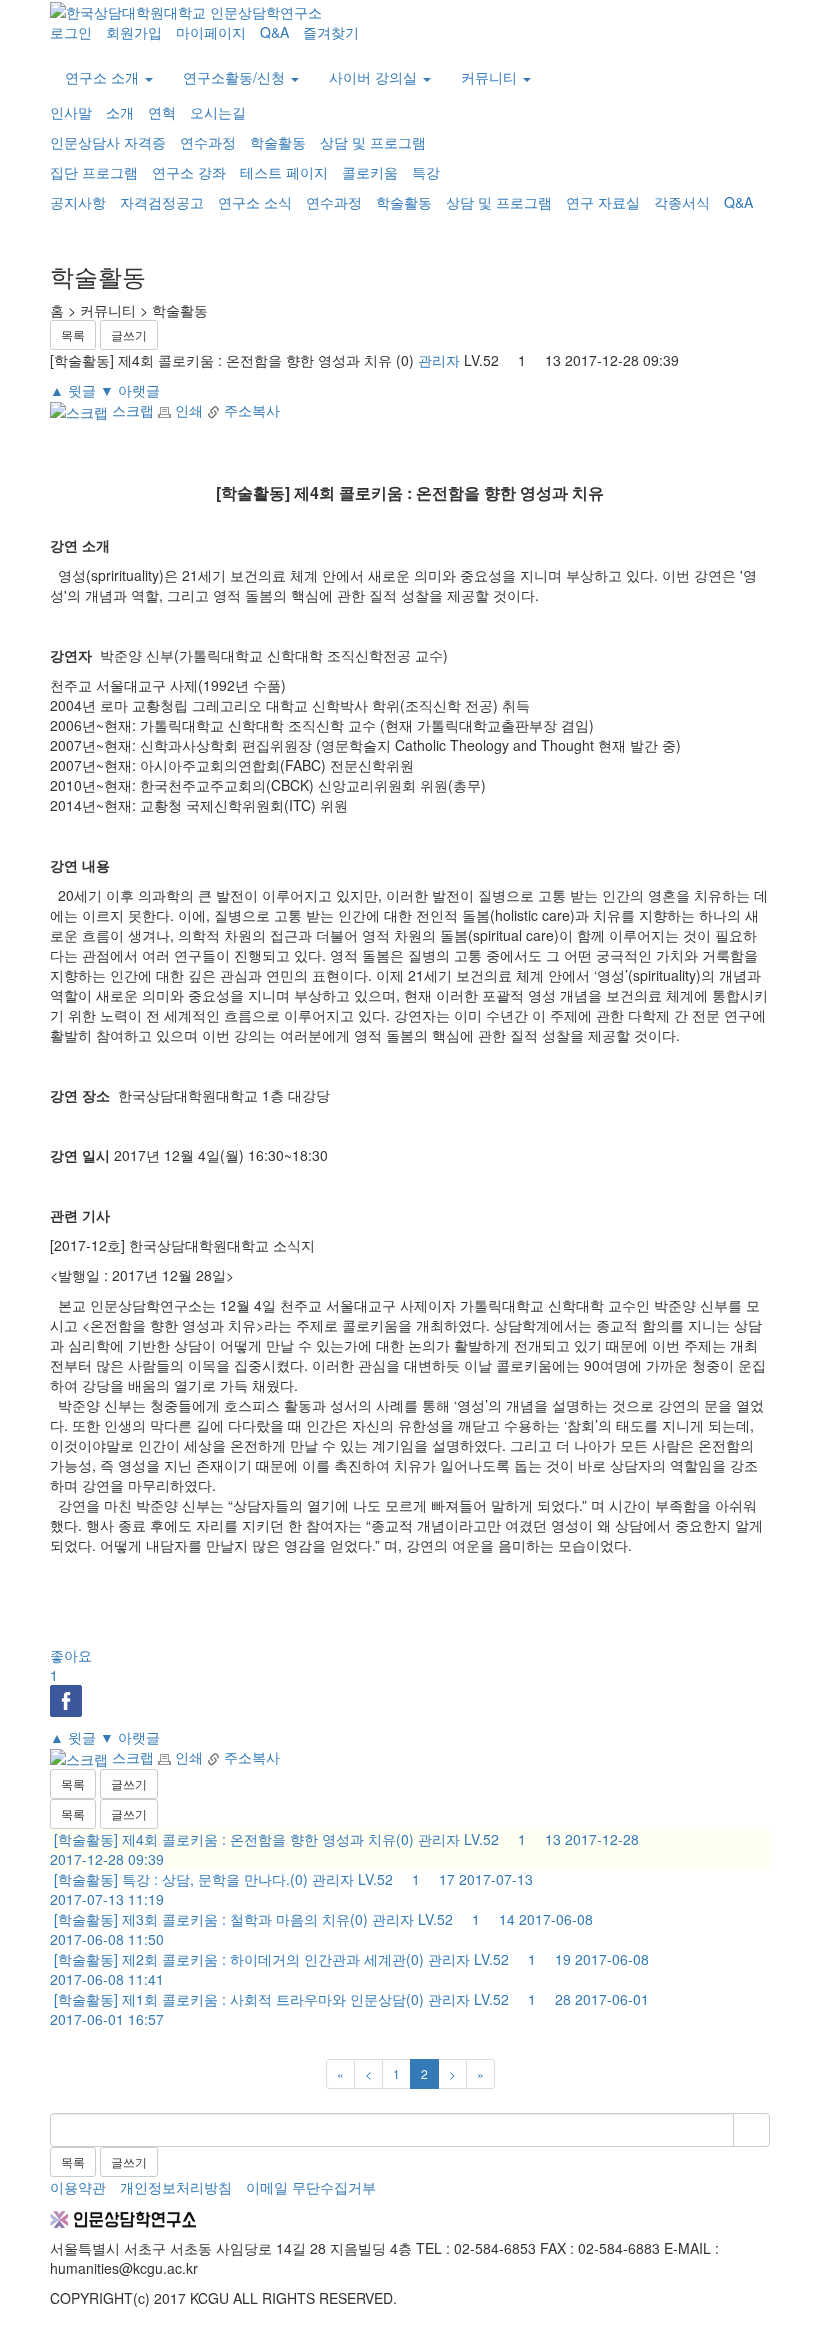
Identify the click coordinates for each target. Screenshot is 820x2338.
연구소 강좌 (189, 172)
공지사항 (78, 202)
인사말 (71, 112)
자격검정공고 (162, 202)
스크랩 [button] (131, 410)
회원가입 (134, 32)
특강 (426, 172)
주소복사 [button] (250, 410)
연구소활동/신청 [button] (236, 77)
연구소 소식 (255, 202)
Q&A (274, 32)
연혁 (162, 112)
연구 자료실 (603, 202)
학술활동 (278, 142)
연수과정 (208, 142)
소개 (120, 112)
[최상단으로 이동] (55, 2328)
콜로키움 (370, 172)
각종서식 (682, 202)
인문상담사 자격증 (108, 142)
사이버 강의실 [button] (375, 77)
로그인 (71, 32)
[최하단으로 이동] (70, 2328)
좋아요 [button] (71, 1665)
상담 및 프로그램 (373, 142)
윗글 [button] (73, 390)
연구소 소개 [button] (104, 77)
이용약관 (78, 2187)
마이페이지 (211, 32)
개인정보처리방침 (176, 2187)
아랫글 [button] (130, 390)
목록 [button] (73, 334)
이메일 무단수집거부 (311, 2187)
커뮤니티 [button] (491, 77)
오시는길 (218, 112)
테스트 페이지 (284, 172)
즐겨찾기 (331, 32)
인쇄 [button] (187, 410)
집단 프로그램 (94, 172)
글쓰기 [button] (129, 334)
